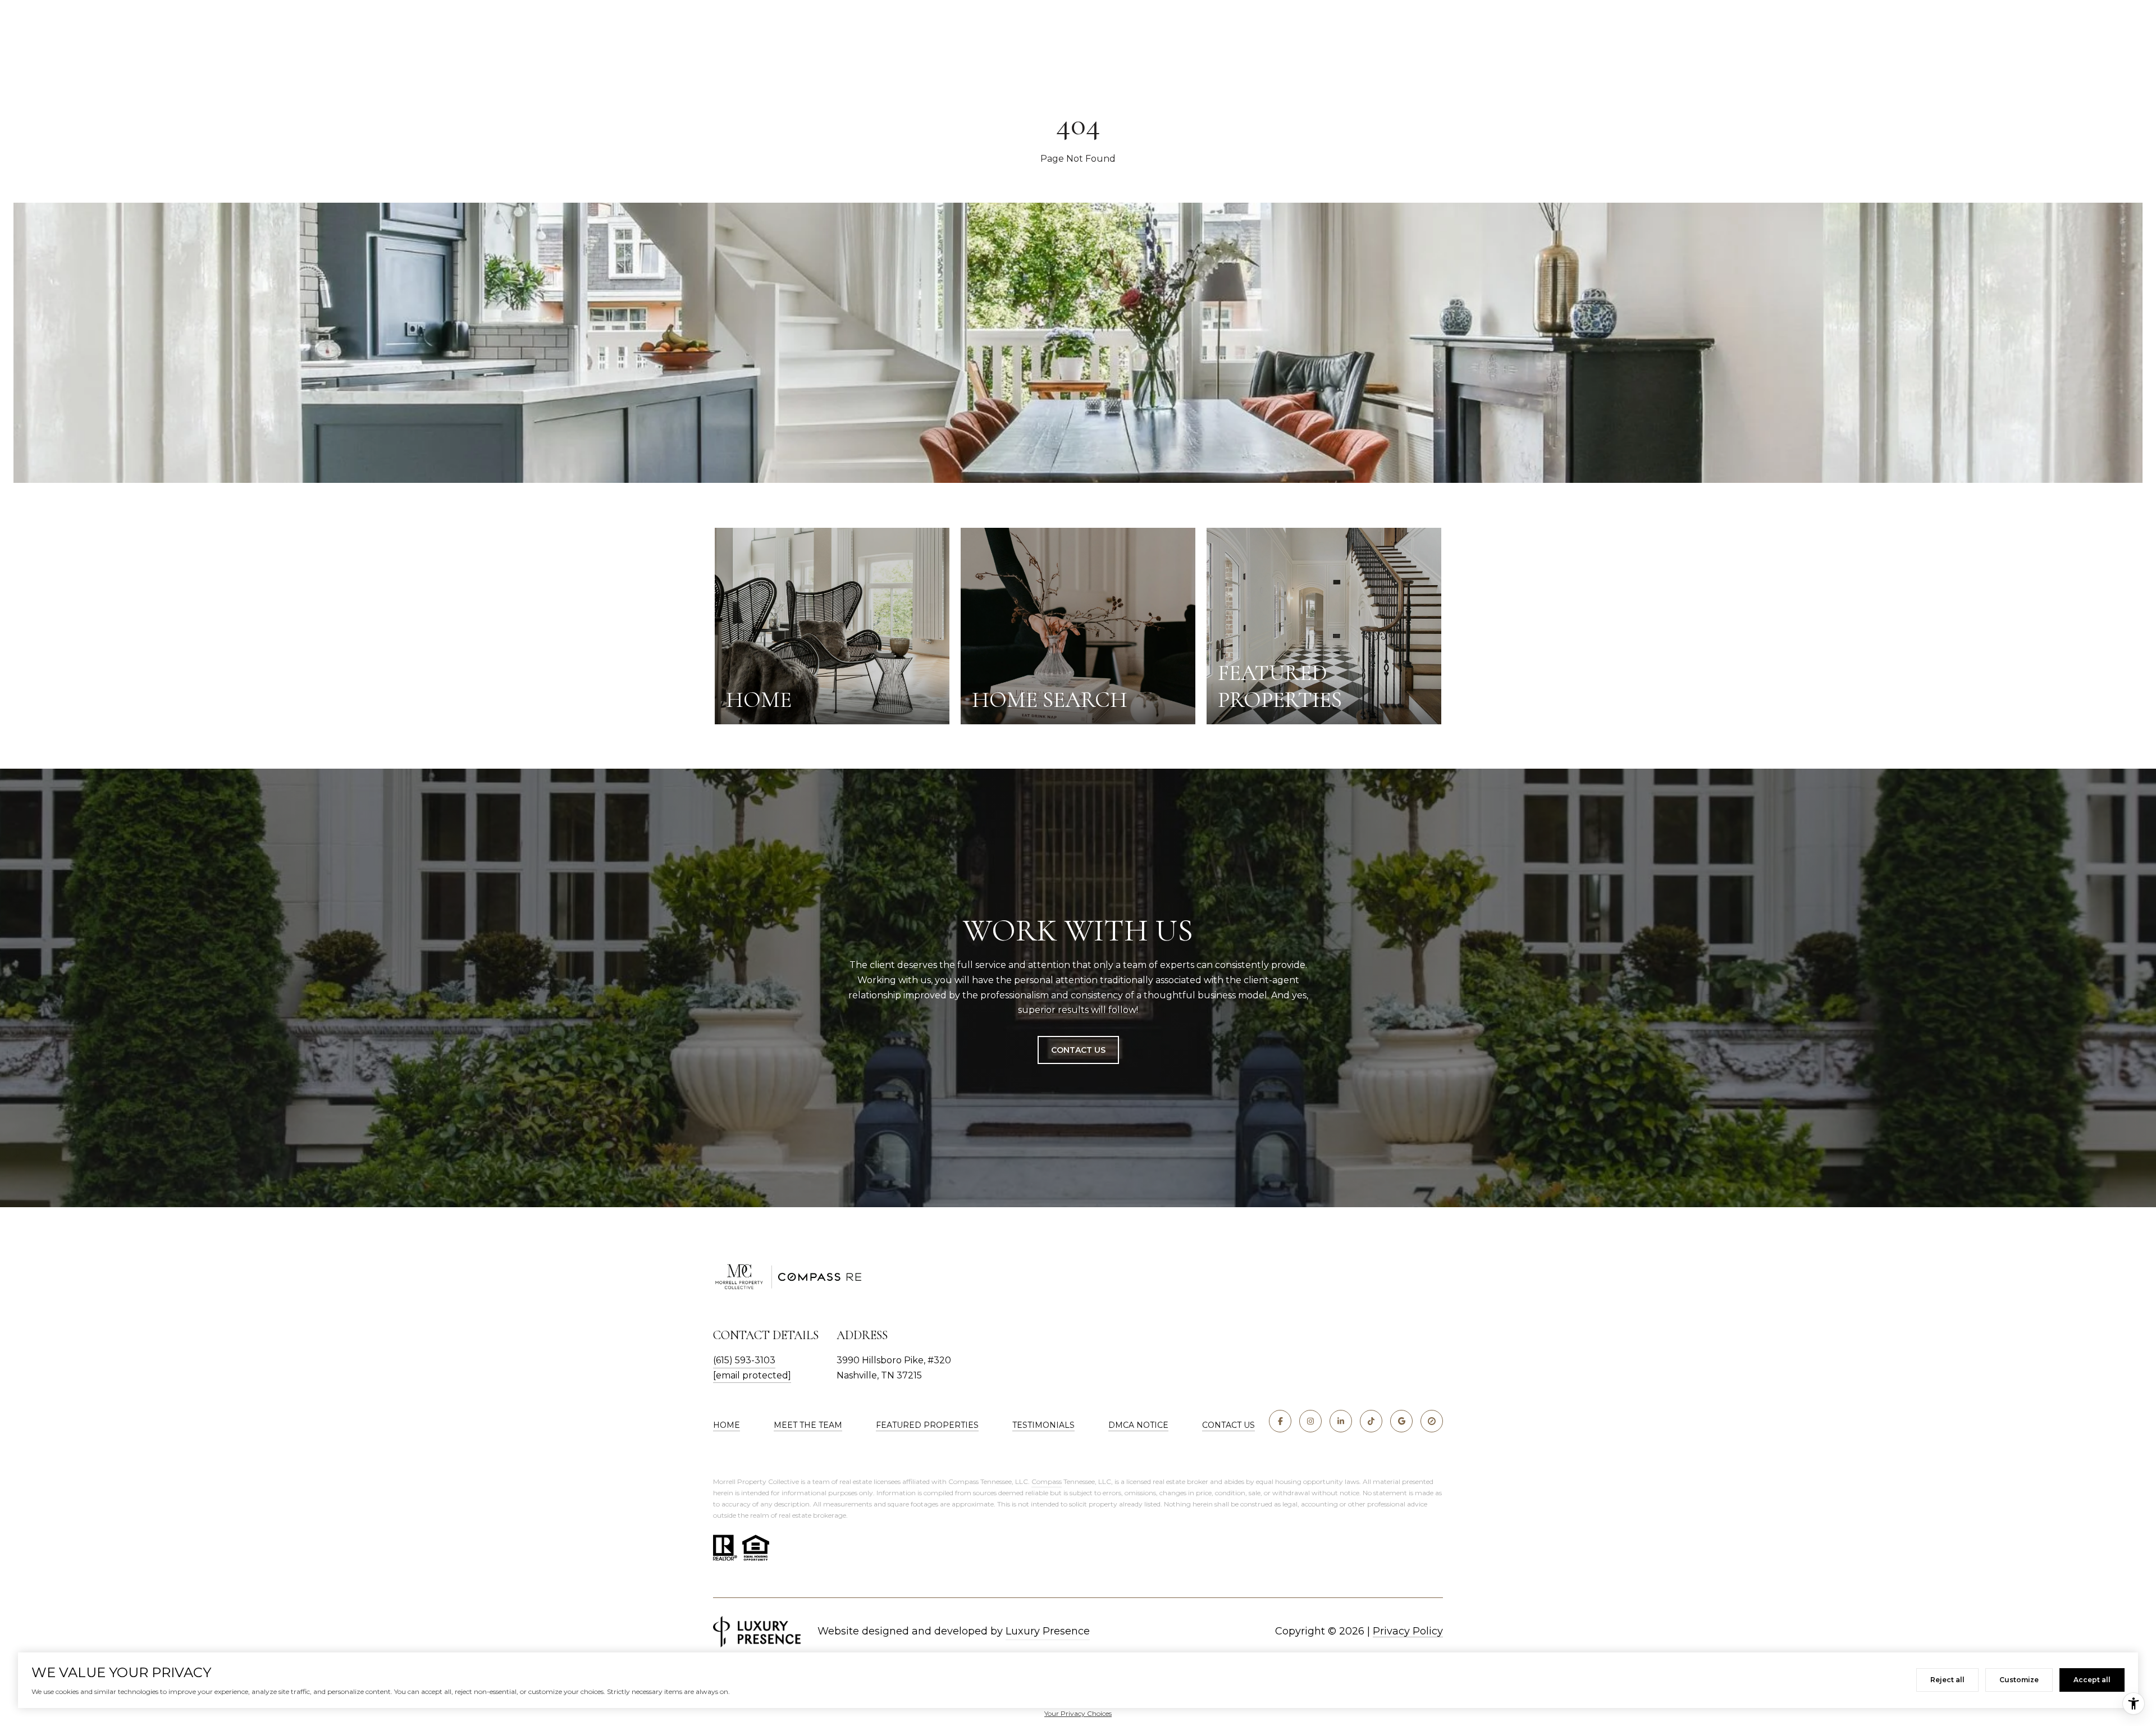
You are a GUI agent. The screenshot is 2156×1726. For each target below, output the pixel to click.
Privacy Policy (1408, 1631)
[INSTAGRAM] (1310, 1421)
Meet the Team (808, 1425)
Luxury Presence (1048, 1631)
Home (727, 1425)
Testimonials (1043, 1425)
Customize (2019, 1680)
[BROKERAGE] (1432, 1421)
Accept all (2092, 1680)
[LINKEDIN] (1341, 1421)
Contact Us (1078, 1050)
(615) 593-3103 (744, 1360)
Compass (1047, 1481)
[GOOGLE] (1401, 1421)
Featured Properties (927, 1425)
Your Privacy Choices (1078, 1713)
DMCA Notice (1138, 1425)
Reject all (1947, 1680)
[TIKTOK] (1371, 1421)
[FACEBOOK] (1280, 1421)
